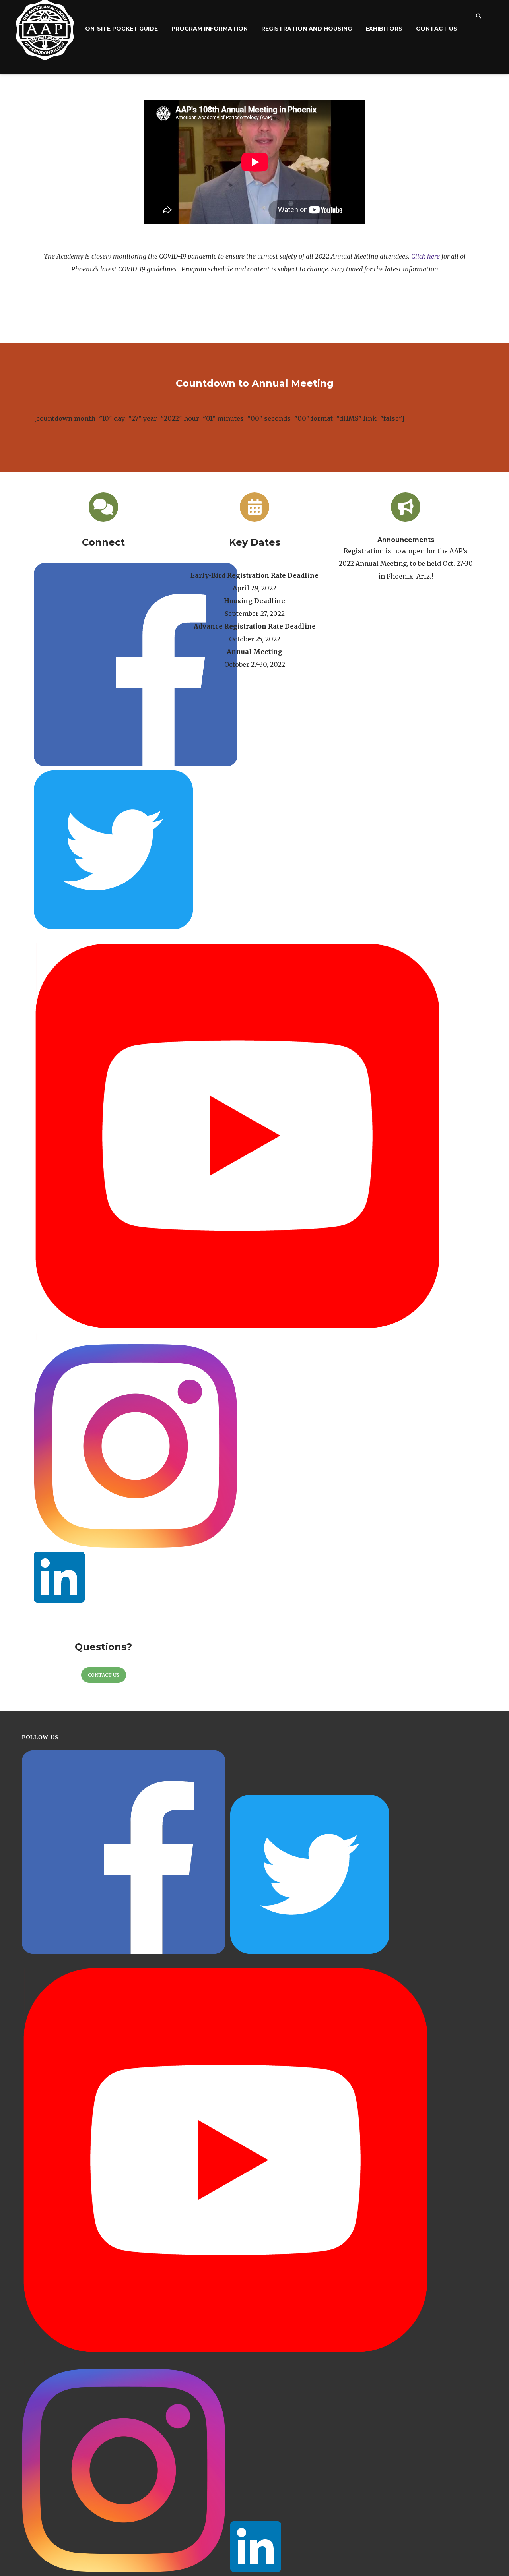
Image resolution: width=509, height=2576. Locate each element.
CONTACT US (104, 1675)
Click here (425, 256)
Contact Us (437, 29)
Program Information (210, 29)
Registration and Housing (307, 29)
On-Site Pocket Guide (121, 29)
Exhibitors (384, 29)
